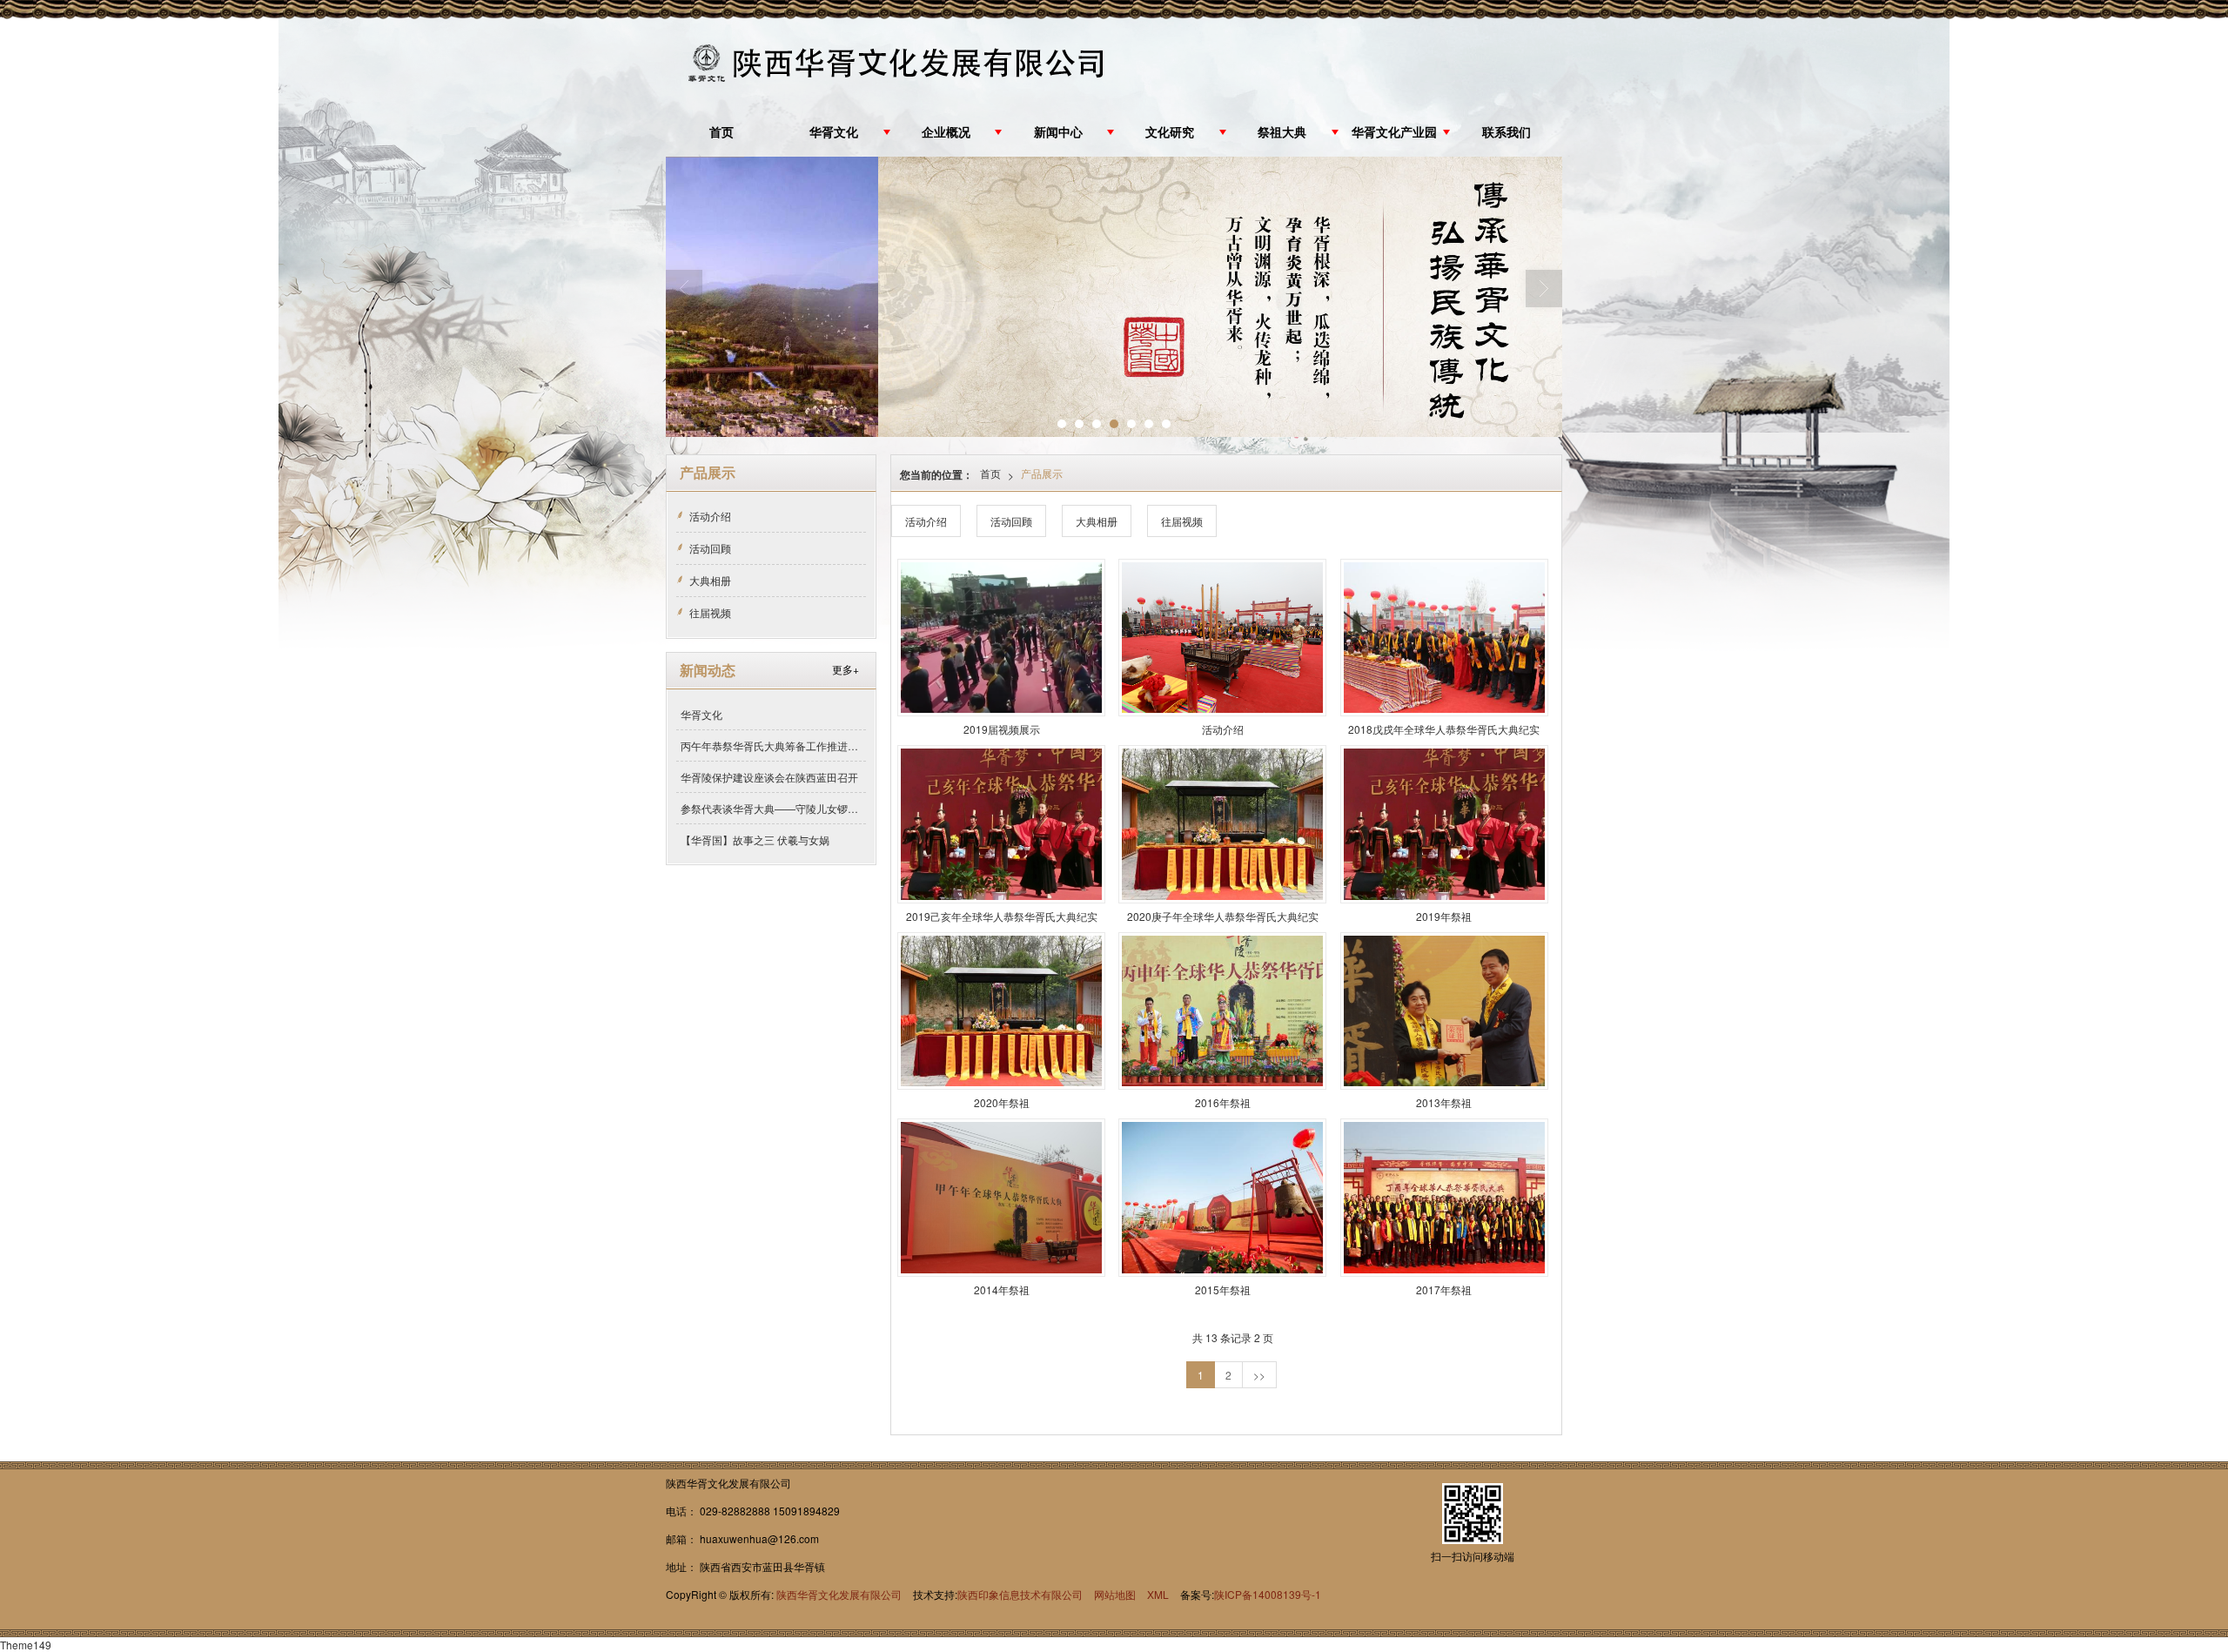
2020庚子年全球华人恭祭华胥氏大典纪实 (1223, 916)
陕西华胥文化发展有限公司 (839, 1594)
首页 (721, 133)
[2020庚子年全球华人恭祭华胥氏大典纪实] (1222, 824)
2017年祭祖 (1444, 1289)
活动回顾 (1011, 521)
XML (1158, 1594)
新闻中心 (1058, 133)
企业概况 (946, 133)
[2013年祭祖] (1444, 1011)
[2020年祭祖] (1001, 1011)
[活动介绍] (1222, 638)
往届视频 (1182, 521)
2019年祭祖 (1444, 916)
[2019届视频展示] (1001, 638)
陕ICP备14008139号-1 (1268, 1594)
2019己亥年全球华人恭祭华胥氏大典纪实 (1002, 916)
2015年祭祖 (1223, 1289)
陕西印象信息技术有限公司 (1020, 1594)
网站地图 (1115, 1594)
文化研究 (1170, 133)
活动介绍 (926, 521)
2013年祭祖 (1444, 1102)
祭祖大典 (1282, 133)
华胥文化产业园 (1394, 133)
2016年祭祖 (1223, 1102)
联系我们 (1507, 133)
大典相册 (1097, 521)
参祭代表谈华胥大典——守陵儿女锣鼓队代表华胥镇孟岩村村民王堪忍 (773, 808)
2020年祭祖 (1002, 1102)
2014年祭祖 (1002, 1289)
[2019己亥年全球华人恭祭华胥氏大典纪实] (1001, 824)
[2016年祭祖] (1222, 1011)
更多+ (846, 669)
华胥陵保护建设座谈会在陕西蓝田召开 (769, 777)
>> (1259, 1375)
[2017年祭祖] (1444, 1197)
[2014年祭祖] (1001, 1197)
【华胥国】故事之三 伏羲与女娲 (755, 839)
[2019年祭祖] (1444, 824)
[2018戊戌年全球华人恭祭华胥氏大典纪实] (1444, 638)
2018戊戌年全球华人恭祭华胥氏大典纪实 (1444, 729)
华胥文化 (834, 133)
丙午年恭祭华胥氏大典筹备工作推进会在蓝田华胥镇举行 (773, 745)
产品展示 (1042, 473)
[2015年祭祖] (1222, 1197)
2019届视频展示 (1002, 729)
